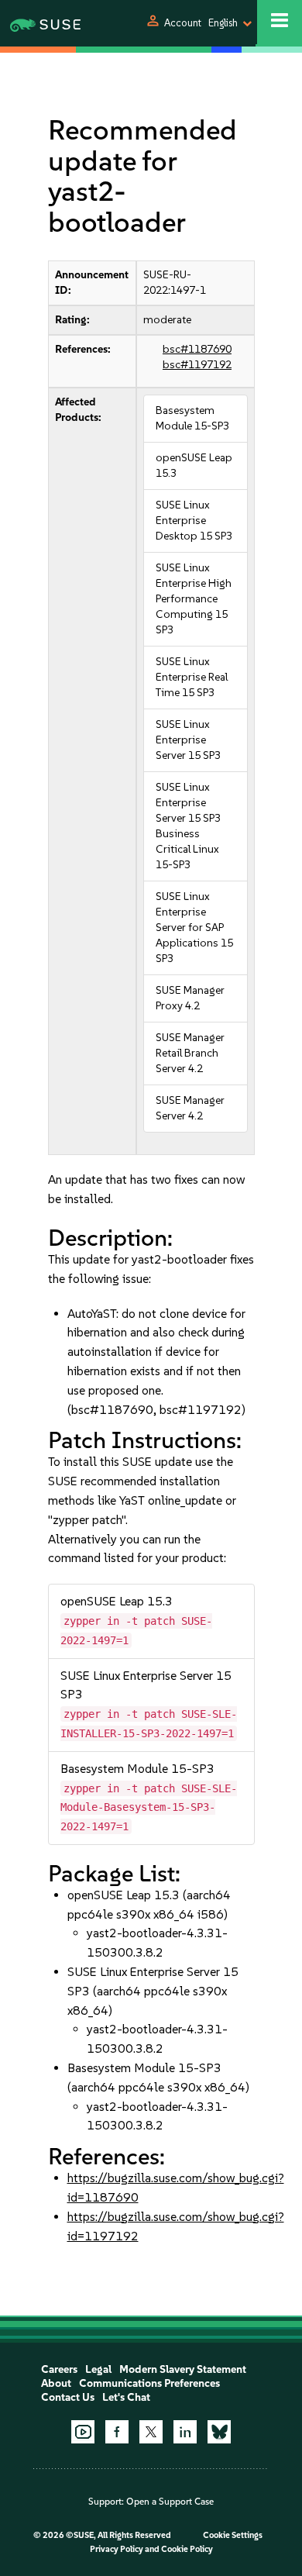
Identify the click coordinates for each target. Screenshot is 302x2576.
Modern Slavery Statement (183, 2369)
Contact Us (68, 2397)
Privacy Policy (117, 2549)
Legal (98, 2369)
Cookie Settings (233, 2535)
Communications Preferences (149, 2383)
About (56, 2383)
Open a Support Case (170, 2502)
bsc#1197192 (197, 365)
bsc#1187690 (197, 349)
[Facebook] (117, 2432)
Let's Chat (126, 2397)
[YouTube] (83, 2432)
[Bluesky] (219, 2432)
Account (183, 23)
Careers (59, 2369)
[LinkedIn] (185, 2432)
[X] (151, 2432)
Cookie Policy (187, 2549)
